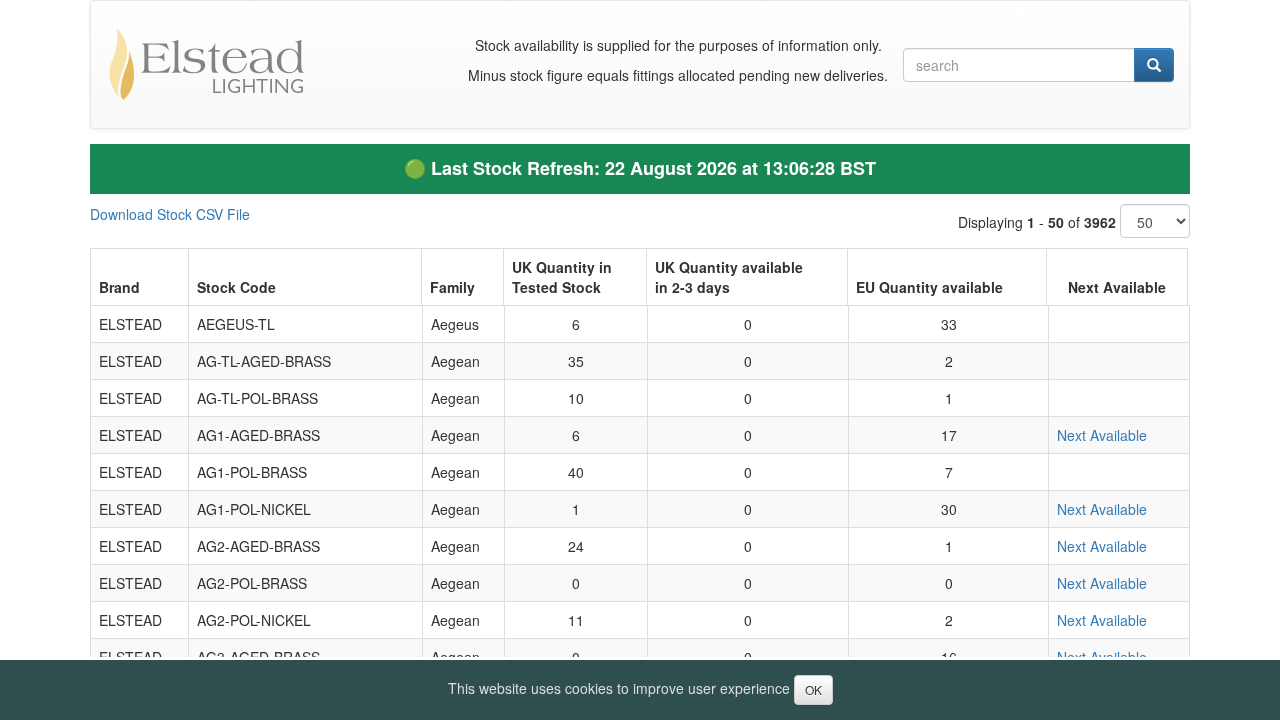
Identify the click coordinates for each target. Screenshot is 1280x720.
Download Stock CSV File (170, 214)
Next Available (1102, 435)
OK (813, 689)
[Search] (1154, 65)
